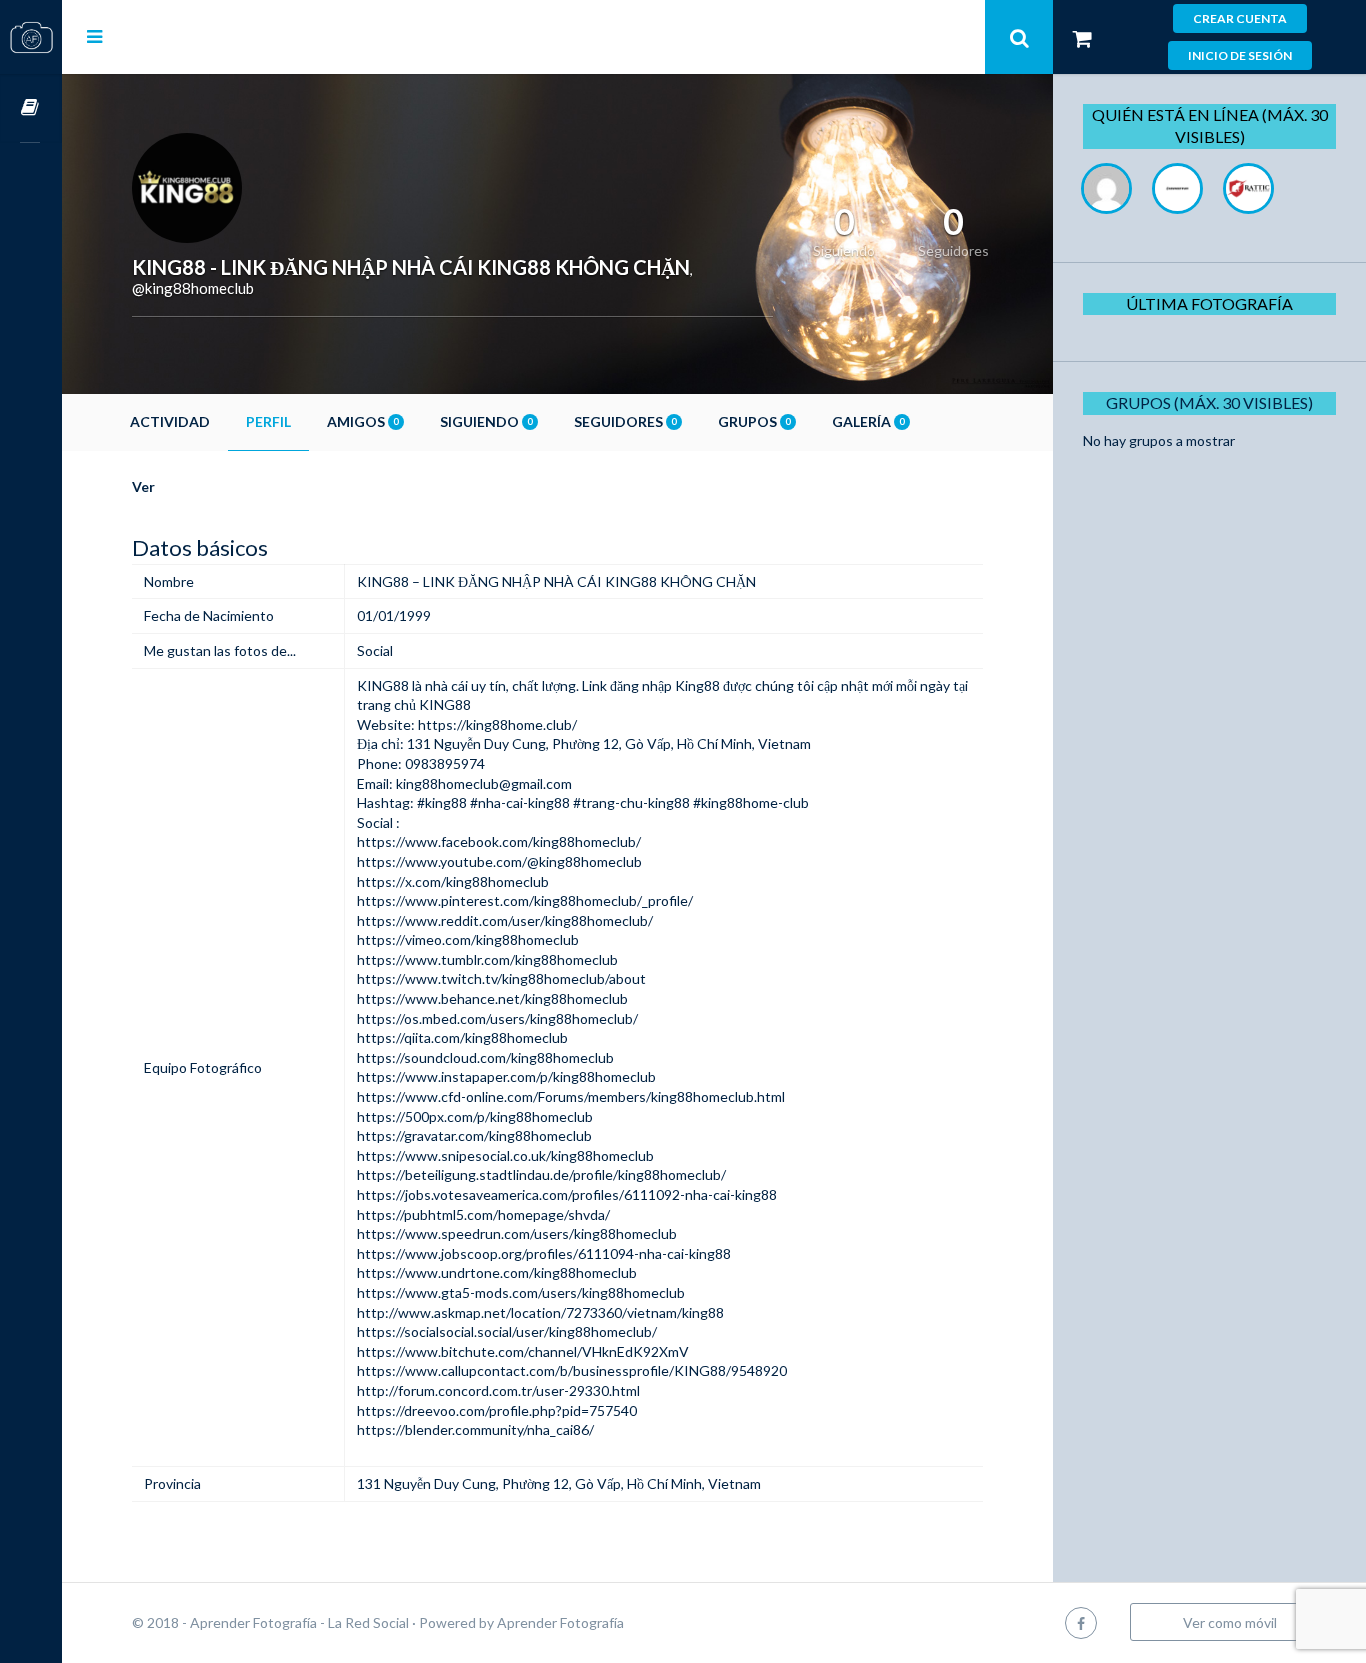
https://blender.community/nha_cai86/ (475, 1429)
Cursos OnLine (31, 108)
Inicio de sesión (1240, 55)
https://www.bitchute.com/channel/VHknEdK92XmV (523, 1351)
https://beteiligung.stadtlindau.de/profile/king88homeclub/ (541, 1174)
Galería (868, 421)
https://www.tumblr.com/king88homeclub (487, 959)
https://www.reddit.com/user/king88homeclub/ (505, 920)
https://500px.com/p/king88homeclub (475, 1116)
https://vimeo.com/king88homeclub (468, 939)
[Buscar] (1019, 37)
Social (375, 650)
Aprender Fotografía (560, 1622)
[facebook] (1081, 1622)
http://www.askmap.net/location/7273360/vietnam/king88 (540, 1312)
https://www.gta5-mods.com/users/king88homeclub (521, 1292)
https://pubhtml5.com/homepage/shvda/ (483, 1214)
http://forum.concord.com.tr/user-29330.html (498, 1390)
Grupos (754, 421)
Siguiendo (486, 421)
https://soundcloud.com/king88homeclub (485, 1057)
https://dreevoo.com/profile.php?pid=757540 (497, 1410)
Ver (143, 486)
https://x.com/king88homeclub (453, 881)
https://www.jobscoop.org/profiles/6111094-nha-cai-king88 (544, 1253)
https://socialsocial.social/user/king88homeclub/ (507, 1331)
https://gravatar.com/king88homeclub (474, 1135)
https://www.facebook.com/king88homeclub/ (499, 841)
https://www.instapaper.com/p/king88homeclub (506, 1076)
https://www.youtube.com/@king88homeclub (499, 861)
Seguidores (625, 421)
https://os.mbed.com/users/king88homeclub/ (497, 1018)
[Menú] (94, 36)
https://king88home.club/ (497, 724)
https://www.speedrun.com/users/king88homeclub (517, 1233)
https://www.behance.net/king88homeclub (492, 998)
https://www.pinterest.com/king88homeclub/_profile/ (525, 900)
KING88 (383, 685)
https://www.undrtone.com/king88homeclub (497, 1272)
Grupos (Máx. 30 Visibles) (1209, 402)
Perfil (268, 421)
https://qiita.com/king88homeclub (462, 1037)
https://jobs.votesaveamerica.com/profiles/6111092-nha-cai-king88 (567, 1194)
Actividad (170, 421)
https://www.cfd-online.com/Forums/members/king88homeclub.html (571, 1096)
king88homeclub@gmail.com (484, 783)
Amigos (362, 421)
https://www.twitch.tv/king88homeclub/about (501, 978)
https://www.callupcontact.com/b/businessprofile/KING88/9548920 (572, 1370)
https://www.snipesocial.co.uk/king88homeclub (505, 1155)
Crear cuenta (1240, 18)
